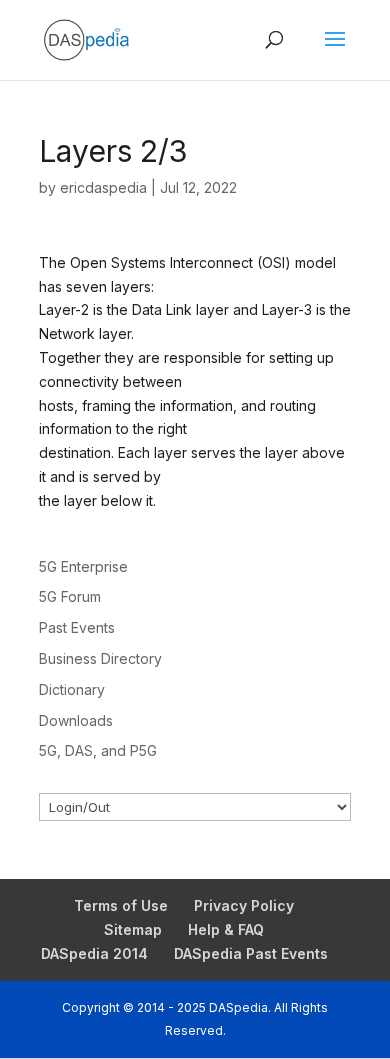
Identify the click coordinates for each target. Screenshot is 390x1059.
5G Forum (70, 596)
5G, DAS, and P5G (98, 750)
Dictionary (72, 689)
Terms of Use (121, 905)
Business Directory (100, 658)
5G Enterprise (83, 566)
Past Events (77, 627)
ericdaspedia (103, 187)
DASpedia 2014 (94, 953)
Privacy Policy (244, 905)
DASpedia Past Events (251, 953)
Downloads (76, 720)
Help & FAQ (226, 929)
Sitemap (133, 929)
